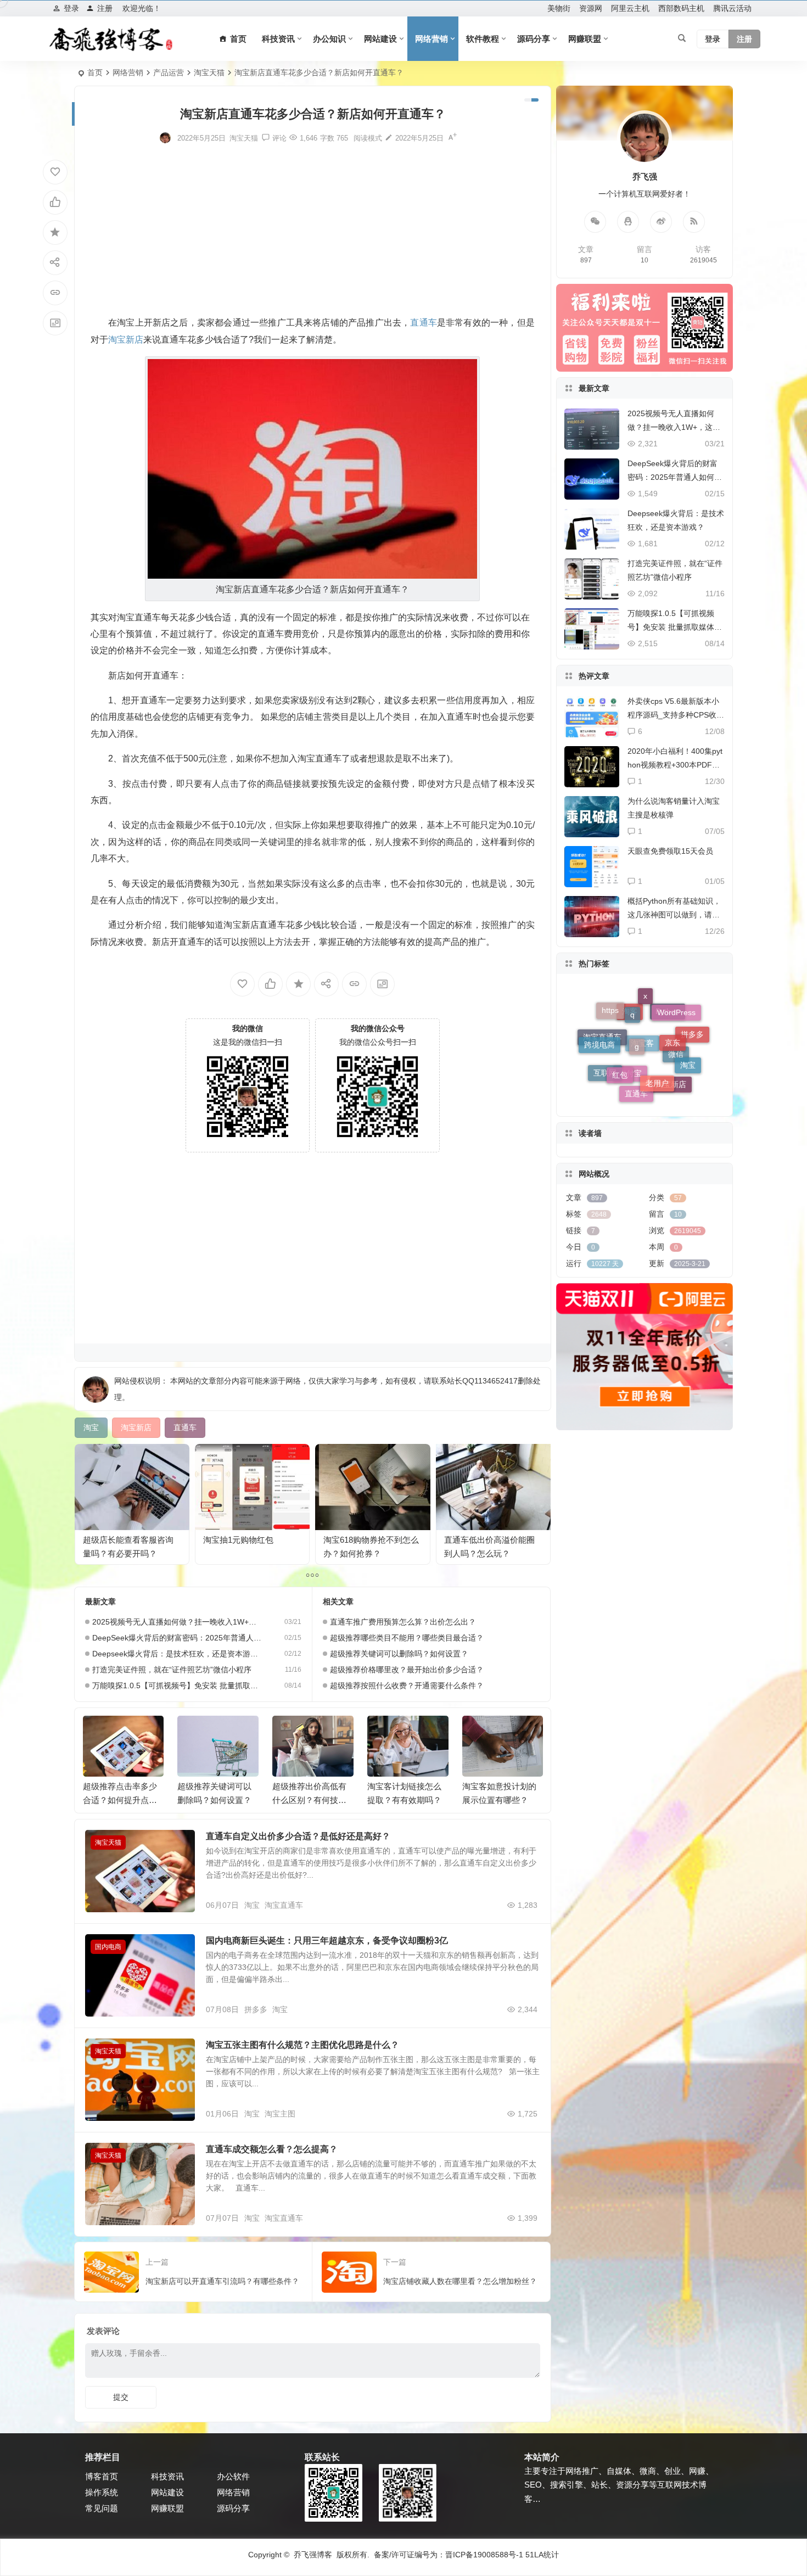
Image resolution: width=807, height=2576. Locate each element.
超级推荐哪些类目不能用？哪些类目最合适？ (407, 1638)
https (610, 1056)
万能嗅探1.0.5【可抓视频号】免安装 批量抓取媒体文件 (177, 1685)
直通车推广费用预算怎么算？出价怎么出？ (403, 1622)
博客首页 (102, 2476)
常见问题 (102, 2508)
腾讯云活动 (732, 8)
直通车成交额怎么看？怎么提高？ (272, 2149)
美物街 (559, 8)
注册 (105, 8)
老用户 (657, 1002)
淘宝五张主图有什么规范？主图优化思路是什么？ (302, 2045)
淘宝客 (642, 1090)
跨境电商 (599, 1028)
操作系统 (102, 2492)
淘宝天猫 (209, 72)
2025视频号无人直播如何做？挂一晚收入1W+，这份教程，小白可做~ (177, 1622)
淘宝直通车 (284, 1905)
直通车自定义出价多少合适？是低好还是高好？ (298, 1836)
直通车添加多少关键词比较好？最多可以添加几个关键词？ (499, 1800)
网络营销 (431, 39)
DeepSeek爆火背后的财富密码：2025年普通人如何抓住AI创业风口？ (177, 1638)
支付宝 (630, 1066)
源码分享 (534, 39)
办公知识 (329, 39)
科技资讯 (278, 39)
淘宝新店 (671, 1041)
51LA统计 (542, 2555)
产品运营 (169, 72)
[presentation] (479, 1733)
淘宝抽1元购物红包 (238, 1540)
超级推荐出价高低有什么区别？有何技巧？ (214, 1800)
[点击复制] (628, 222)
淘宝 (252, 1905)
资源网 (591, 8)
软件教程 (483, 39)
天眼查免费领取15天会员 (670, 851)
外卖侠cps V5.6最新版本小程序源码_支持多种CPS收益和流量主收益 (676, 715)
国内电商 (108, 1947)
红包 (620, 1005)
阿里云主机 (630, 8)
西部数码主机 (681, 8)
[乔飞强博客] (111, 39)
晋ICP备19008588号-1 (484, 2555)
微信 (676, 1074)
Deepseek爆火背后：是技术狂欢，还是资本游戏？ (177, 1654)
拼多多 (256, 2009)
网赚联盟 (585, 39)
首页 (95, 72)
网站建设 (380, 39)
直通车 (636, 1027)
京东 (672, 1010)
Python (668, 1085)
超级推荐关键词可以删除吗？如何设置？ (399, 1654)
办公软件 (233, 2476)
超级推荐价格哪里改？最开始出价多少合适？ (407, 1670)
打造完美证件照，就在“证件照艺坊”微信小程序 (172, 1670)
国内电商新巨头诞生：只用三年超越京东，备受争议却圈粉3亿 (327, 1941)
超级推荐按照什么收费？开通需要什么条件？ (407, 1685)
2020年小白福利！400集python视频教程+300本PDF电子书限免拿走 (675, 765)
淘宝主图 (280, 2114)
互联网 (605, 1042)
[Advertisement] (313, 229)
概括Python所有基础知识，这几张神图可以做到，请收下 (674, 915)
